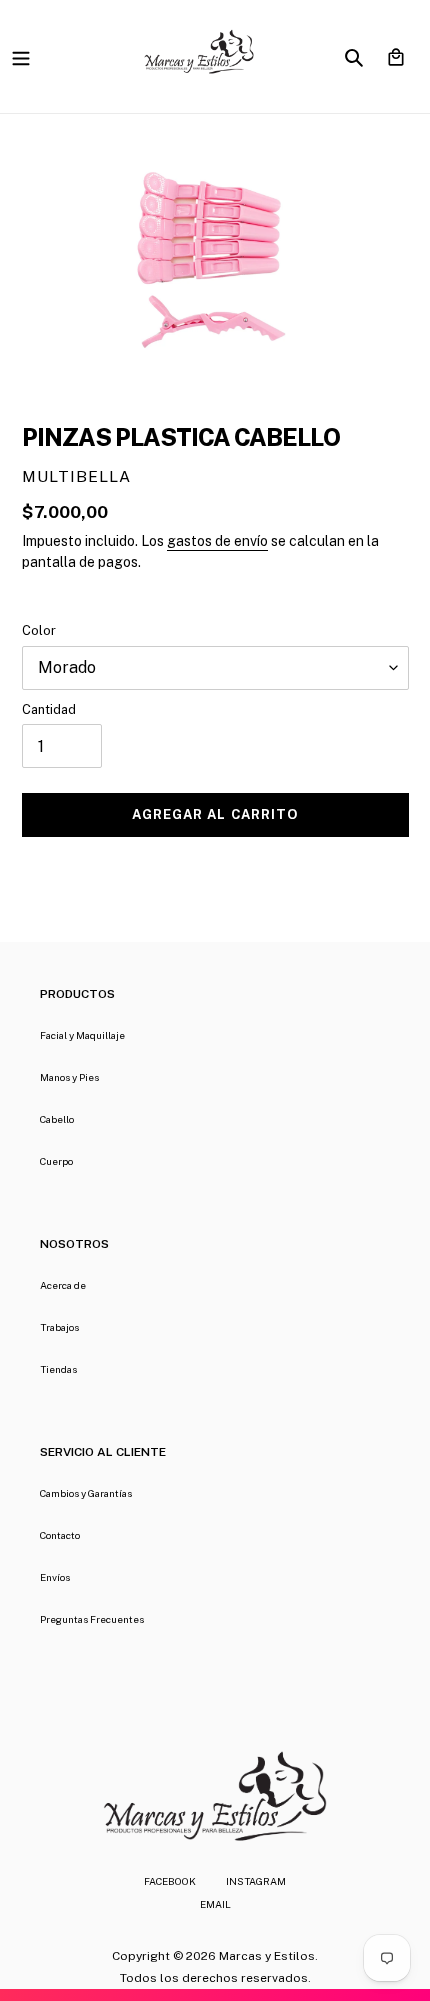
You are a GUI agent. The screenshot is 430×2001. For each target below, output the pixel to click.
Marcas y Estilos (267, 1956)
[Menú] (21, 56)
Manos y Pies (69, 1077)
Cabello (57, 1119)
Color (39, 630)
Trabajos (59, 1327)
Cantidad (49, 709)
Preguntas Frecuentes (92, 1619)
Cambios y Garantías (86, 1493)
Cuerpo (56, 1161)
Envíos (55, 1577)
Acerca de (63, 1285)
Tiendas (58, 1369)
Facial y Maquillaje (82, 1035)
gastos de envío (217, 541)
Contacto (60, 1535)
